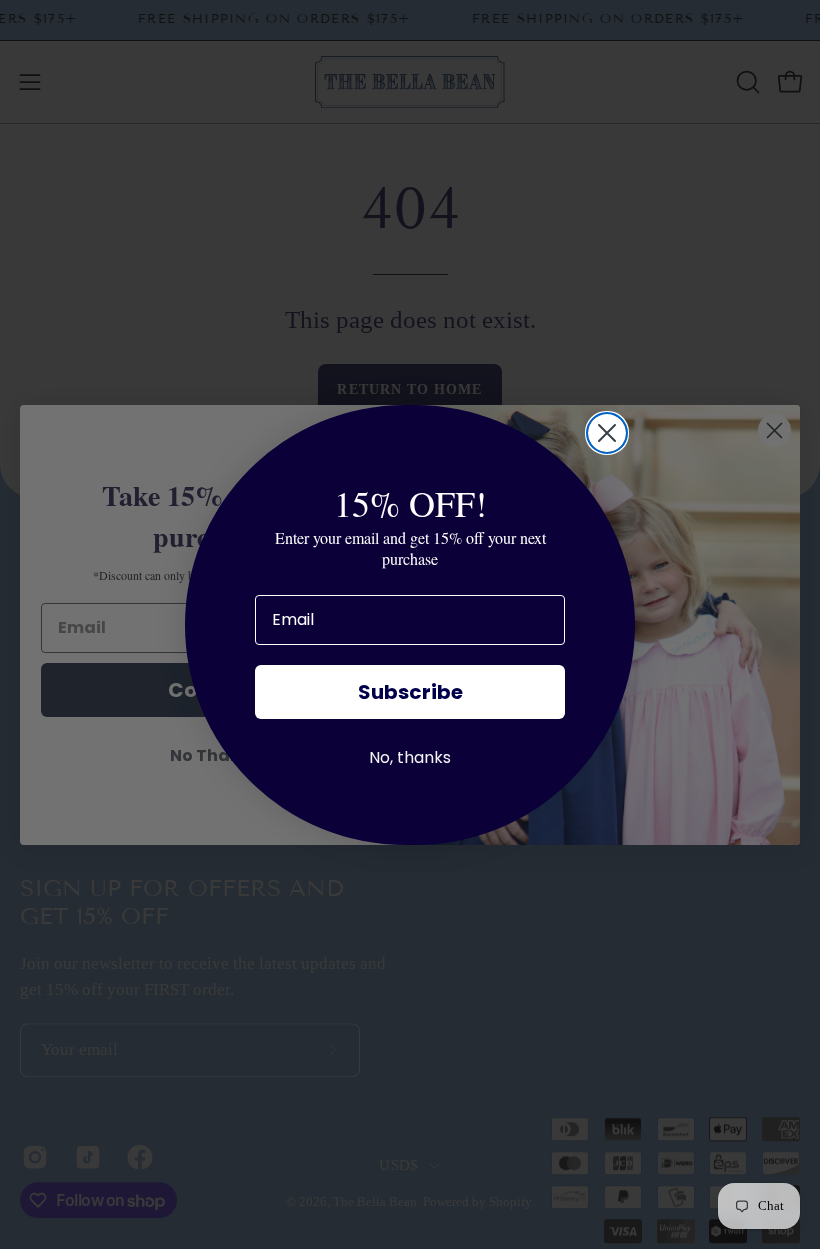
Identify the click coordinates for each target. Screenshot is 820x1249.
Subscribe (410, 692)
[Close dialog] (607, 433)
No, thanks (410, 757)
